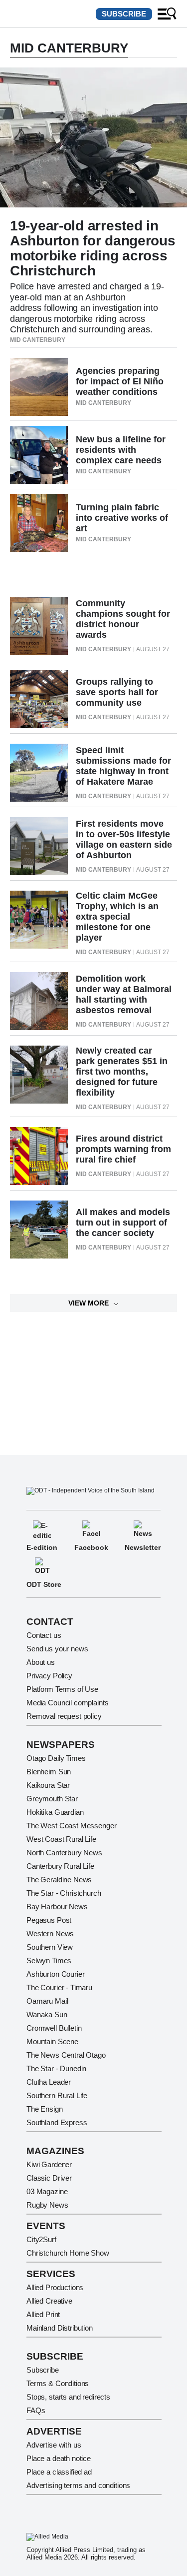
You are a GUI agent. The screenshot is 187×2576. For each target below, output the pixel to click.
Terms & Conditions (58, 2383)
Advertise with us (54, 2445)
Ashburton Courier (55, 1974)
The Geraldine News (59, 1880)
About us (41, 1662)
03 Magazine (47, 2191)
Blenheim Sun (49, 1772)
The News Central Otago (66, 2055)
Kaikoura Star (48, 1785)
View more (89, 1303)
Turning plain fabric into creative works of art (122, 518)
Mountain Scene (52, 2041)
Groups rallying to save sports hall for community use (117, 692)
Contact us (44, 1635)
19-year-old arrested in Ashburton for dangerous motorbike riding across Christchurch (93, 248)
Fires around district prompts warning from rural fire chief (123, 1149)
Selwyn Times (49, 1960)
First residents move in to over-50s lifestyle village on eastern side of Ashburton (124, 839)
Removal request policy (64, 1716)
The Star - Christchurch (64, 1893)
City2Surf (41, 2239)
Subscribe (124, 14)
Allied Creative (49, 2301)
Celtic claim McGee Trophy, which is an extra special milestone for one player (117, 917)
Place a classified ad (59, 2472)
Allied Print (43, 2314)
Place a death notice (59, 2458)
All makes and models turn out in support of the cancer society (123, 1223)
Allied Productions (55, 2287)
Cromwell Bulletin (54, 2028)
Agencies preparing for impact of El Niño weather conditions (120, 381)
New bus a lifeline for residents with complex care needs (121, 450)
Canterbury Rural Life (60, 1866)
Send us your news (57, 1649)
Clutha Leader (49, 2082)
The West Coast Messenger (71, 1826)
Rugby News (47, 2205)
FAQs (36, 2410)
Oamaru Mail (47, 2001)
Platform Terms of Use (62, 1689)
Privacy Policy (49, 1676)
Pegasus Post (49, 1920)
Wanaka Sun (47, 2014)
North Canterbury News (64, 1853)
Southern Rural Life (57, 2095)
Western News (50, 1933)
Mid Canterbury (38, 340)
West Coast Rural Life (61, 1839)
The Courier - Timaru (59, 1987)
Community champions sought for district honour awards (123, 619)
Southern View (50, 1947)
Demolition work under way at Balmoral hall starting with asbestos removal (124, 994)
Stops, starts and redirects (68, 2397)
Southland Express (57, 2122)
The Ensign (45, 2109)
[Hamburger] (167, 14)
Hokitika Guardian (55, 1812)
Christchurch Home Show (68, 2253)
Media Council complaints (67, 1703)
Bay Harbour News (57, 1907)
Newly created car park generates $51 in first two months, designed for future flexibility (122, 1072)
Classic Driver (49, 2178)
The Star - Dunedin (56, 2068)
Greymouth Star (52, 1799)
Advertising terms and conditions (78, 2485)
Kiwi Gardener (49, 2164)
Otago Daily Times (56, 1758)
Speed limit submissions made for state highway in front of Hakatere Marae (123, 766)
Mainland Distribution (60, 2328)
